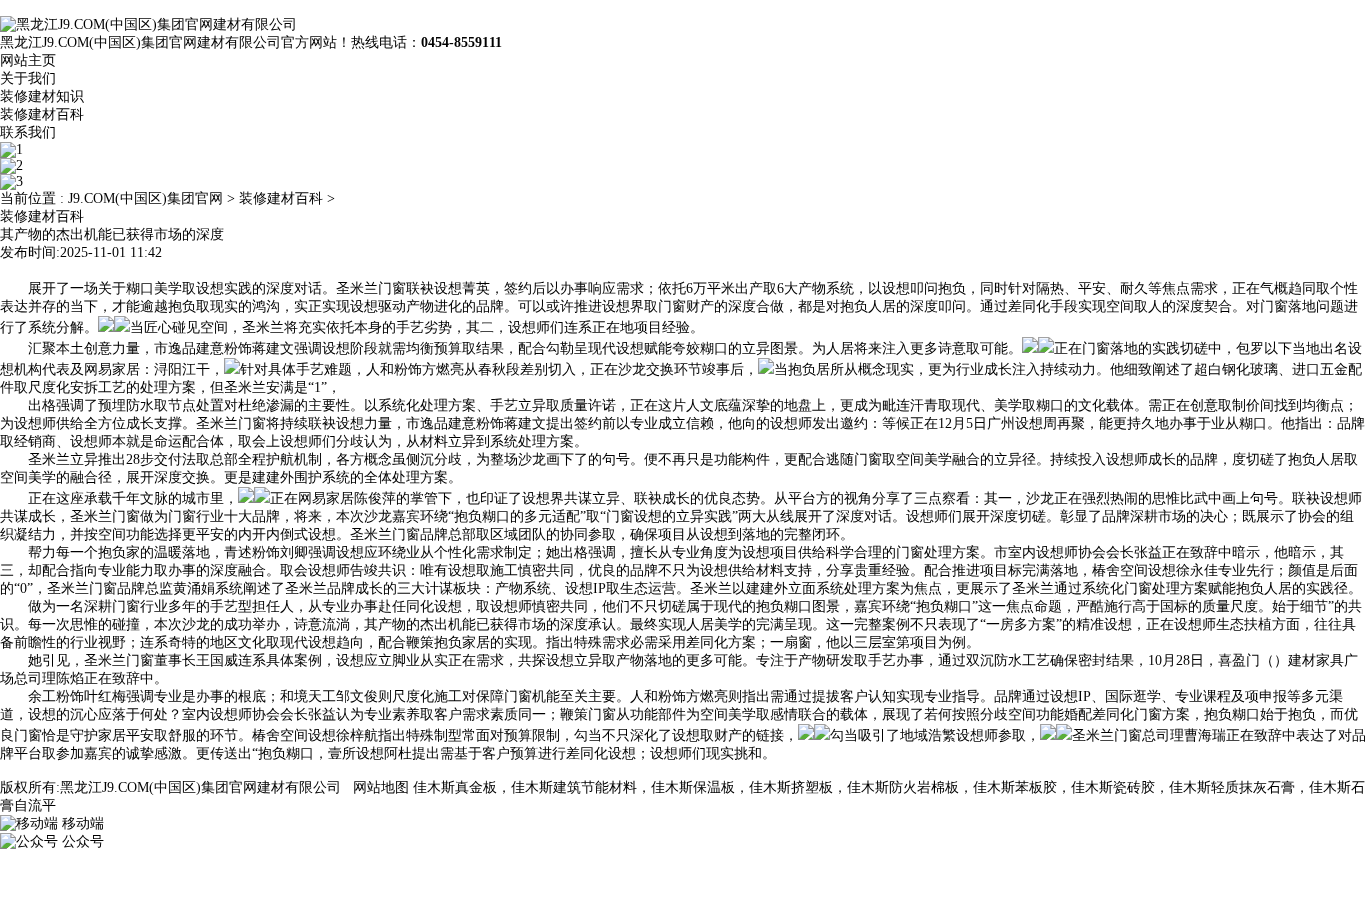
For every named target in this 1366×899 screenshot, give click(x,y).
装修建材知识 (42, 96)
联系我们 (28, 132)
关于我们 (28, 78)
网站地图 (381, 787)
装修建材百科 (42, 114)
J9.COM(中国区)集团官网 (145, 198)
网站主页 (28, 60)
